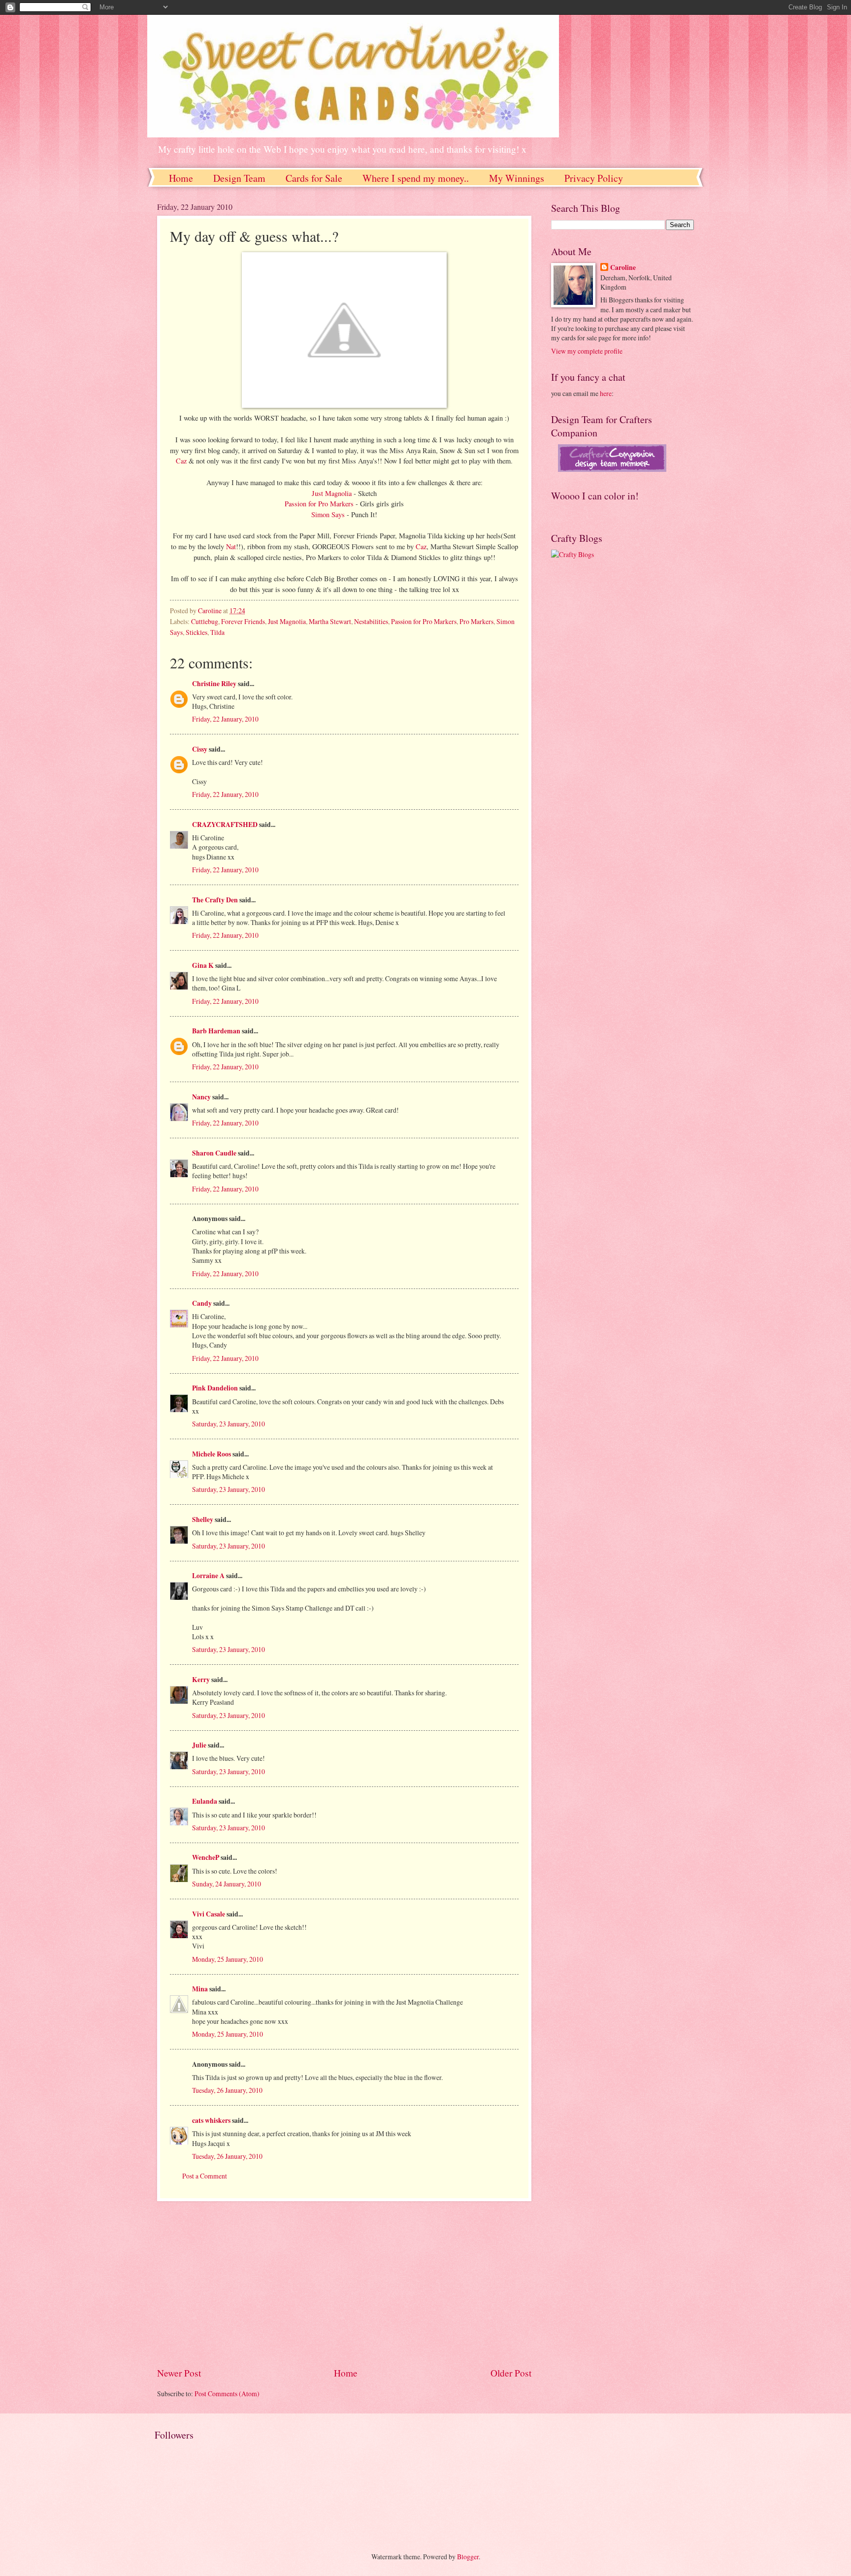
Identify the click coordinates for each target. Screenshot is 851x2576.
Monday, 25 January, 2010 (228, 1959)
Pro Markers (476, 621)
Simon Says (329, 514)
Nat (231, 546)
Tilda (217, 632)
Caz (182, 461)
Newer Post (179, 2373)
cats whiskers (211, 2120)
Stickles (196, 632)
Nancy (201, 1097)
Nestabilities (371, 621)
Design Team (239, 178)
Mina (200, 1989)
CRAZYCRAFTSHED (225, 825)
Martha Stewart (330, 621)
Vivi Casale (209, 1914)
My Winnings (517, 178)
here (606, 393)
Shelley (203, 1519)
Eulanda (205, 1801)
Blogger (468, 2557)
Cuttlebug (205, 621)
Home (181, 178)
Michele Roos (212, 1454)
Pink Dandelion (215, 1388)
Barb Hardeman (216, 1031)
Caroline (623, 268)
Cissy (200, 749)
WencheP (206, 1857)
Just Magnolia (333, 493)
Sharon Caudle (214, 1153)
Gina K (203, 965)
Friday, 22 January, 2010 (225, 719)
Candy (202, 1303)
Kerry (201, 1680)
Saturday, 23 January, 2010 (229, 1424)
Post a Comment (205, 2176)
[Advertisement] (344, 2283)
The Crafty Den (215, 900)
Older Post (511, 2373)
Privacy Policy (594, 178)
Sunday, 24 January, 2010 (227, 1884)
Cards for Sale (314, 178)
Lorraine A (208, 1576)
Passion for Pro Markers (320, 504)
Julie (199, 1745)
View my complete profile (587, 351)
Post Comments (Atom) (227, 2394)
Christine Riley (214, 684)
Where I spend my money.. (416, 178)
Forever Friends (243, 621)
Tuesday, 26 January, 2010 (227, 2090)
